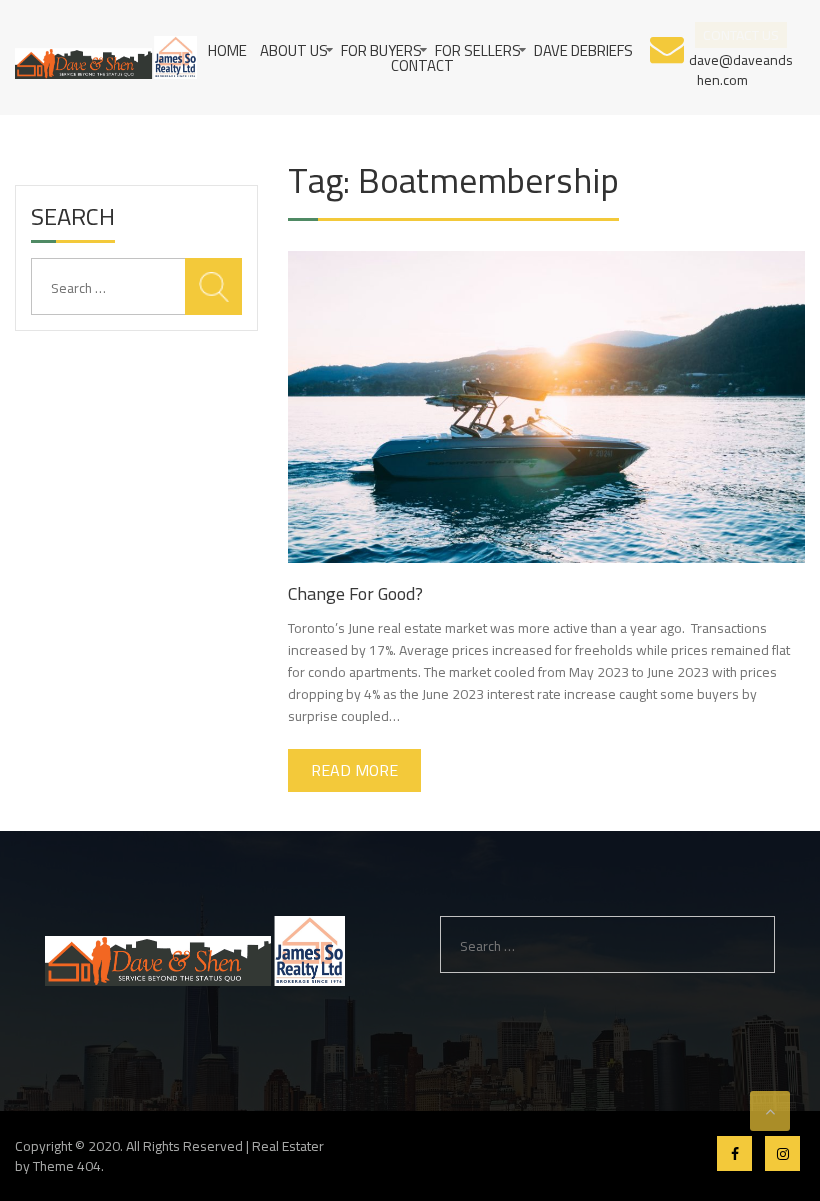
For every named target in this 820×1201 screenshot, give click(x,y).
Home (227, 50)
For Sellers (478, 50)
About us (294, 50)
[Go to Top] (770, 1111)
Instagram (782, 1153)
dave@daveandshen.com (741, 68)
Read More (354, 770)
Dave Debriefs (583, 50)
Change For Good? (355, 593)
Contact (422, 65)
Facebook (734, 1153)
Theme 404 (67, 1166)
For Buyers (381, 50)
